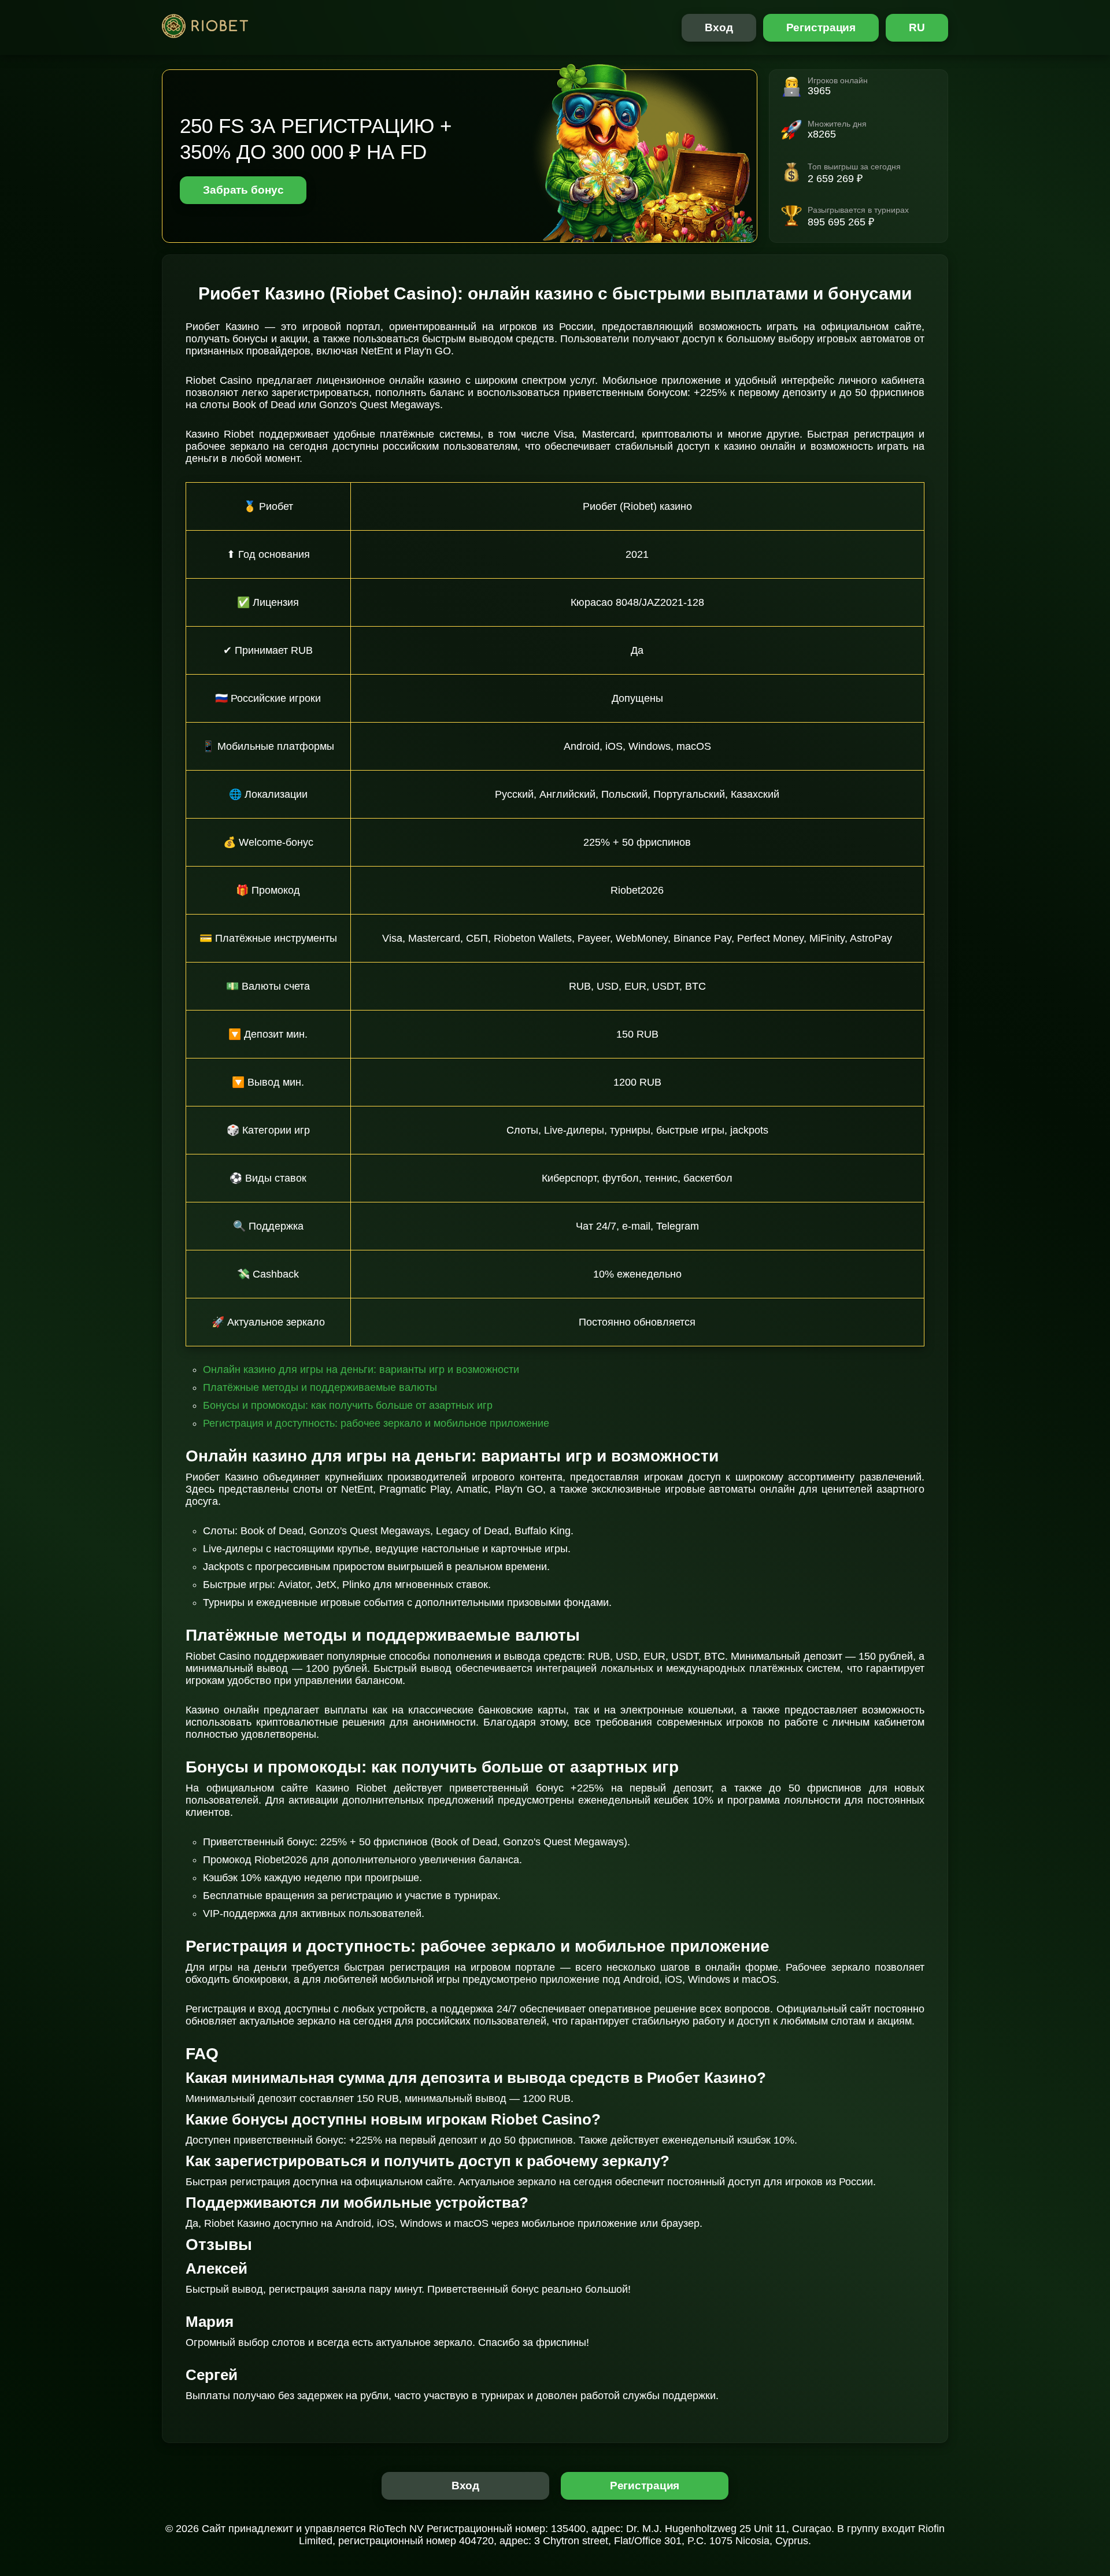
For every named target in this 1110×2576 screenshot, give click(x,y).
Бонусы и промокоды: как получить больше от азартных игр (348, 1405)
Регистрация (821, 27)
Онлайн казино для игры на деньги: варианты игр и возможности (361, 1370)
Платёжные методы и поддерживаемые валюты (320, 1387)
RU (917, 27)
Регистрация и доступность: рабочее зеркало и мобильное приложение (376, 1423)
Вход (719, 27)
